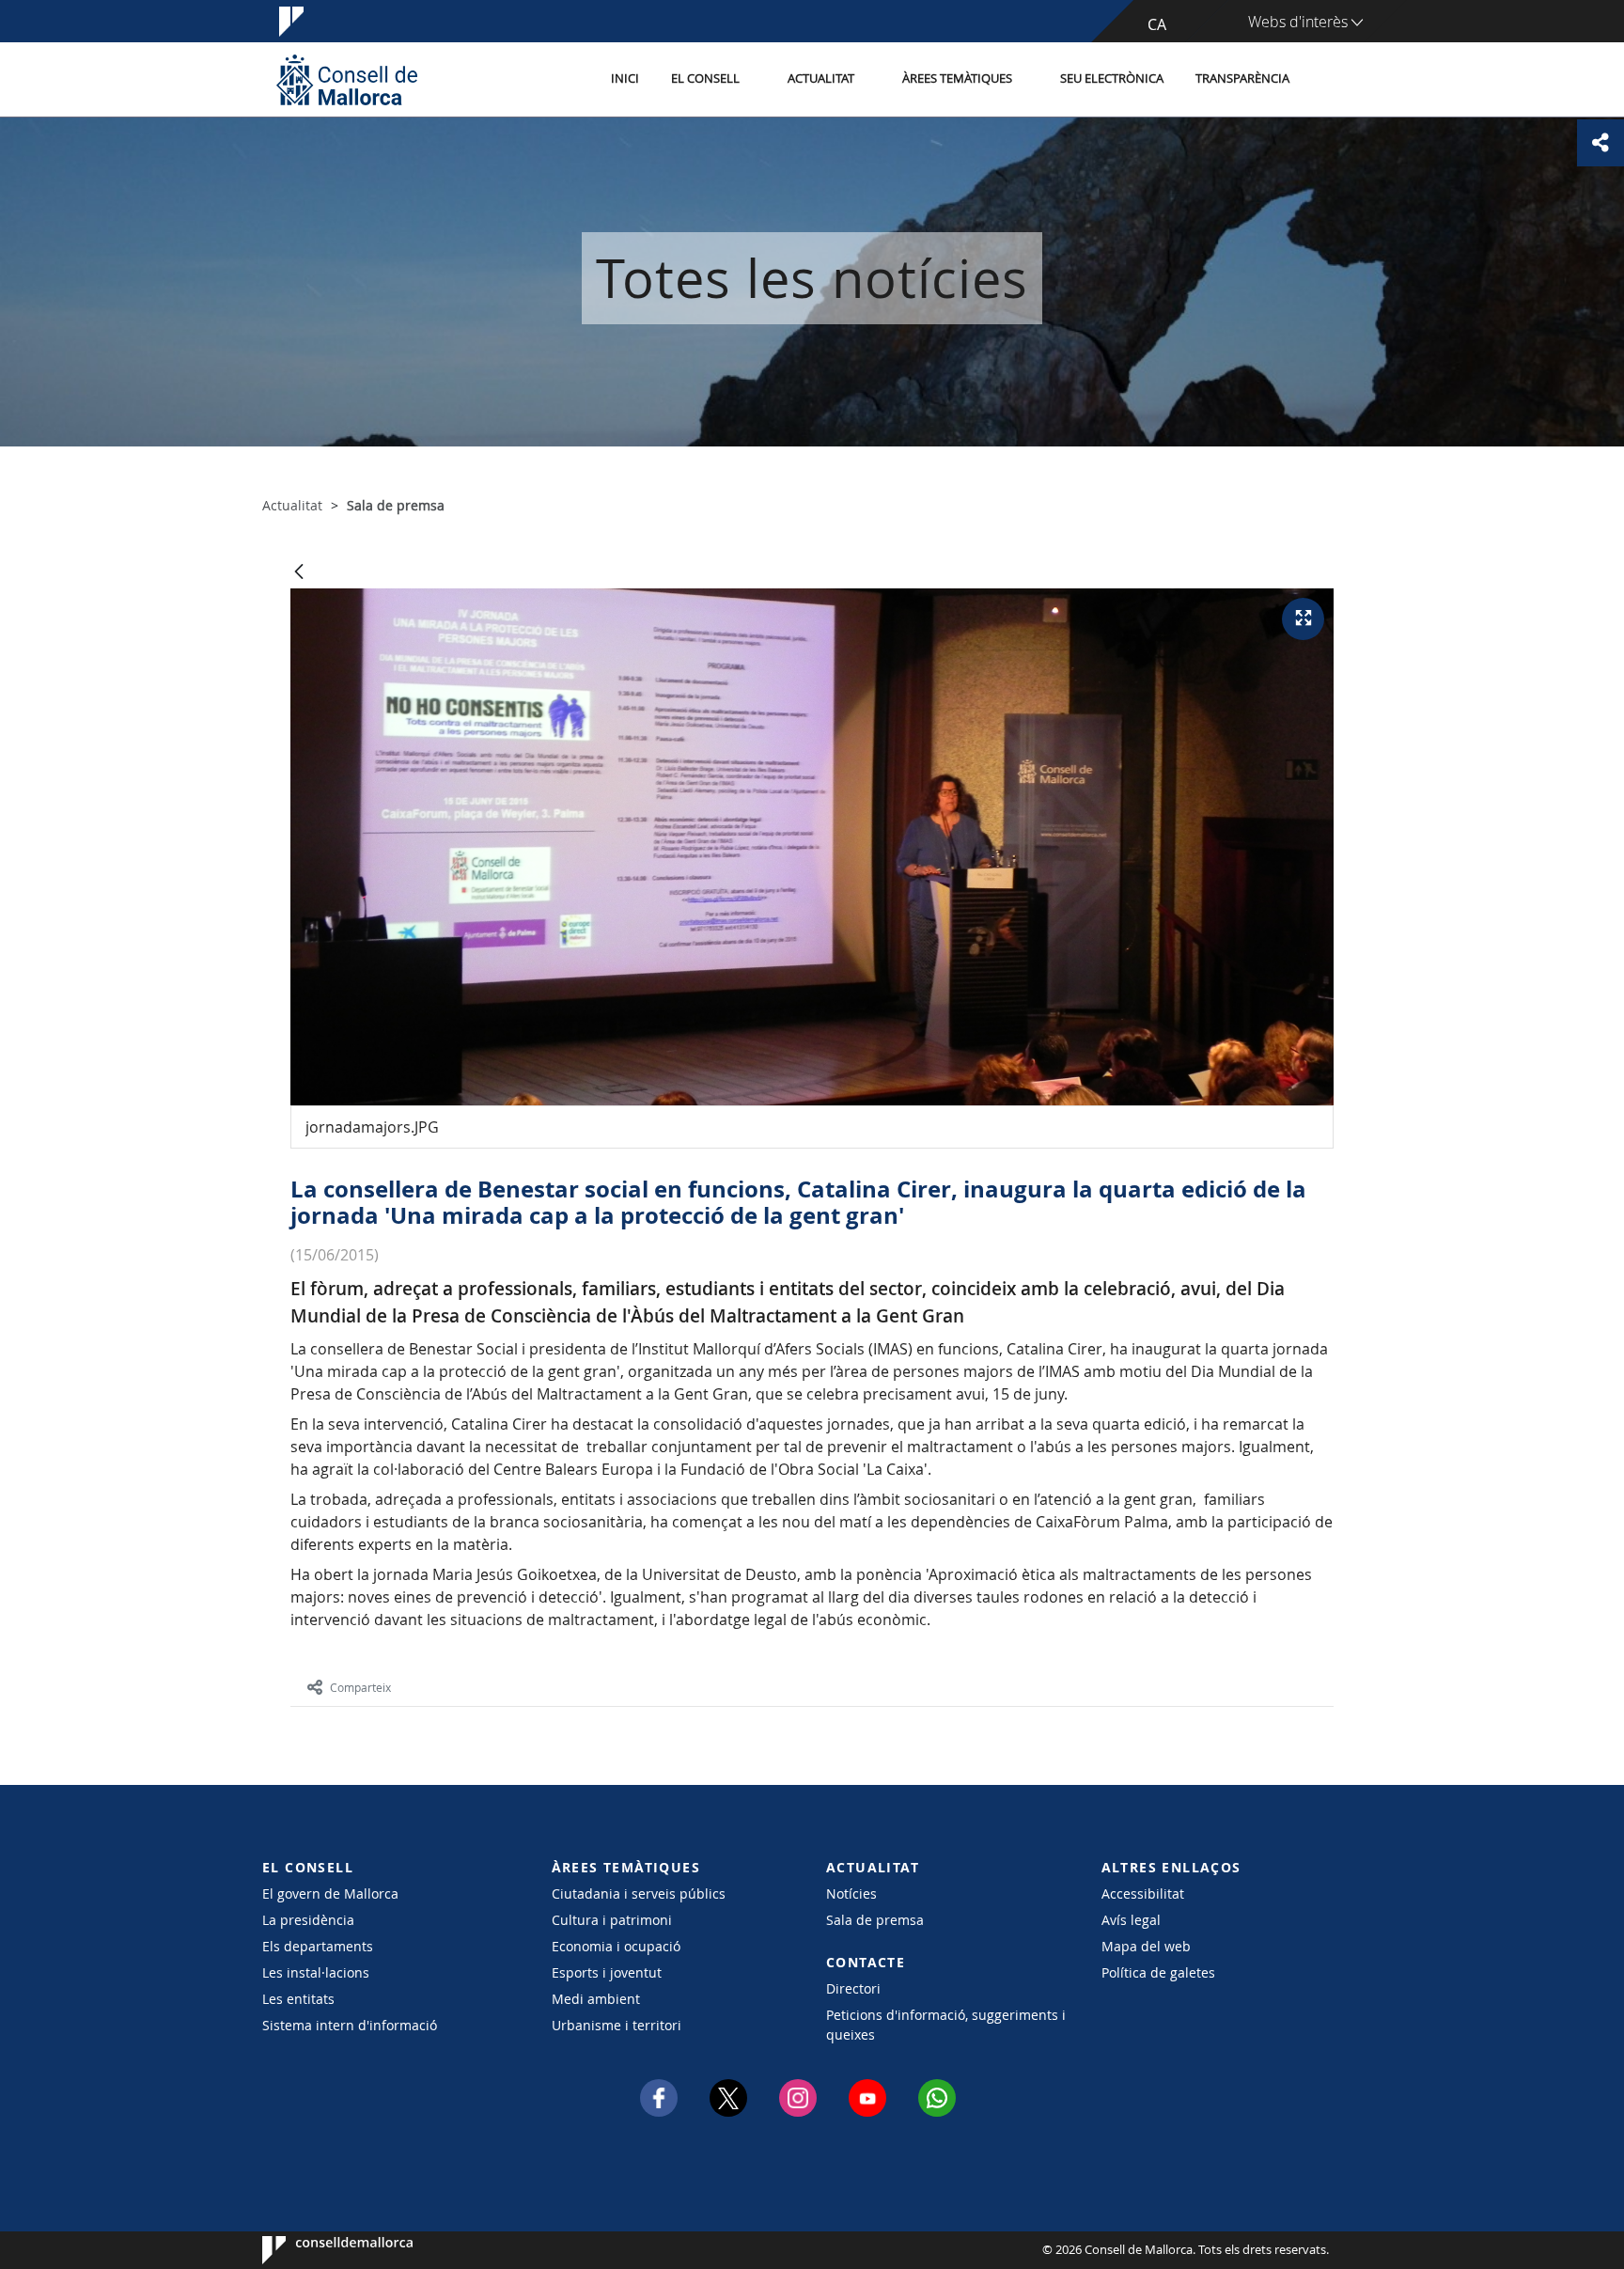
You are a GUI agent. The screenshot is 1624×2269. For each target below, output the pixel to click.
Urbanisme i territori (617, 2025)
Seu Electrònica (1112, 78)
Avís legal (1131, 1920)
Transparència (1242, 78)
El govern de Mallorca (330, 1893)
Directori (853, 1988)
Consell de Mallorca (319, 2250)
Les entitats (298, 1999)
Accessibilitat (1143, 1893)
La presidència (308, 1920)
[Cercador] (1326, 80)
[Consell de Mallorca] (347, 79)
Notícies (851, 1893)
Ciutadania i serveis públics (639, 1893)
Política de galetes (1158, 1972)
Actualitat (821, 78)
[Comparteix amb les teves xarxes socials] (1601, 143)
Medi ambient (596, 1999)
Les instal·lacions (316, 1972)
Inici (625, 78)
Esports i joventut (607, 1972)
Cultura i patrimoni (612, 1920)
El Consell (705, 78)
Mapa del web (1146, 1946)
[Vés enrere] (299, 573)
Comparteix (360, 1687)
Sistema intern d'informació (350, 2025)
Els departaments (318, 1946)
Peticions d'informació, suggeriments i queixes (946, 2025)
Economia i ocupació (616, 1946)
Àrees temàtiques (957, 78)
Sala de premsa (875, 1920)
